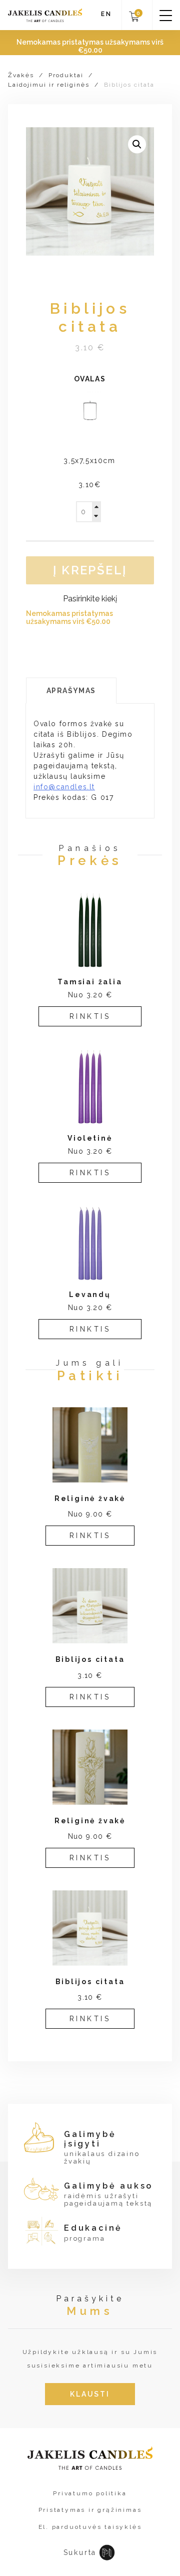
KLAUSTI (90, 2394)
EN (106, 14)
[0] (134, 20)
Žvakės (21, 75)
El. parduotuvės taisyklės (90, 2527)
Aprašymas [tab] (71, 691)
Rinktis (90, 1016)
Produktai (66, 75)
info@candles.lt (64, 787)
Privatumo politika (90, 2493)
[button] (137, 144)
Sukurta (80, 2552)
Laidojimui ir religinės (49, 85)
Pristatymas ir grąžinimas (90, 2510)
